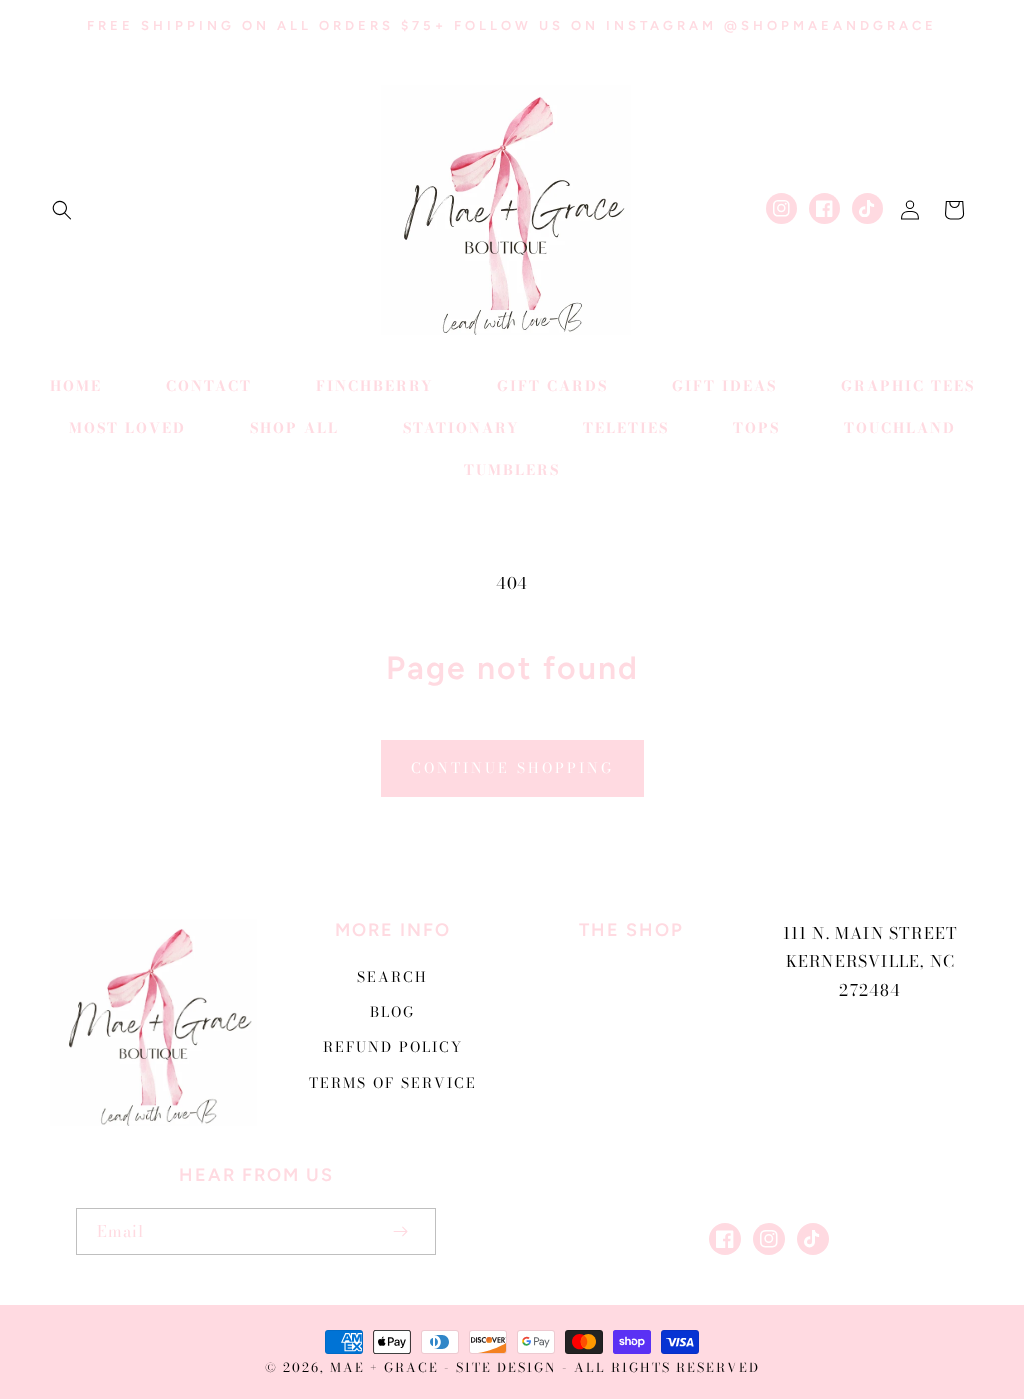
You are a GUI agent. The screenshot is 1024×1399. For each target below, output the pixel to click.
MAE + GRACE (387, 1367)
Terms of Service (393, 1083)
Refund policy (393, 1047)
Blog (392, 1012)
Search (392, 977)
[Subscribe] (400, 1231)
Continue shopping (512, 768)
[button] (62, 210)
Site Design (506, 1367)
